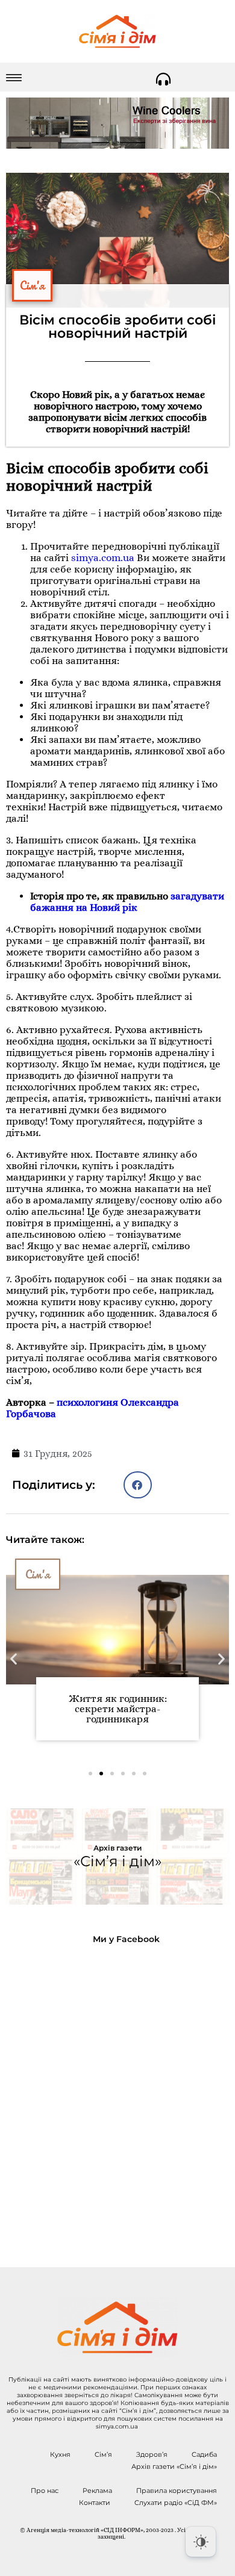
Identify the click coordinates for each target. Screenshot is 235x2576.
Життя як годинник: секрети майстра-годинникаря (118, 1709)
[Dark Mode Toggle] (201, 2542)
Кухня (60, 2454)
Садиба (204, 2454)
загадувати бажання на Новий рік (127, 902)
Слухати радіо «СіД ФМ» (176, 2503)
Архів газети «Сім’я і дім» (174, 2466)
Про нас (45, 2491)
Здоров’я (152, 2454)
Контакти (95, 2503)
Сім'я (32, 285)
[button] (138, 1485)
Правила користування (177, 2491)
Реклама (97, 2491)
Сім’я (103, 2454)
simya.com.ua (103, 558)
